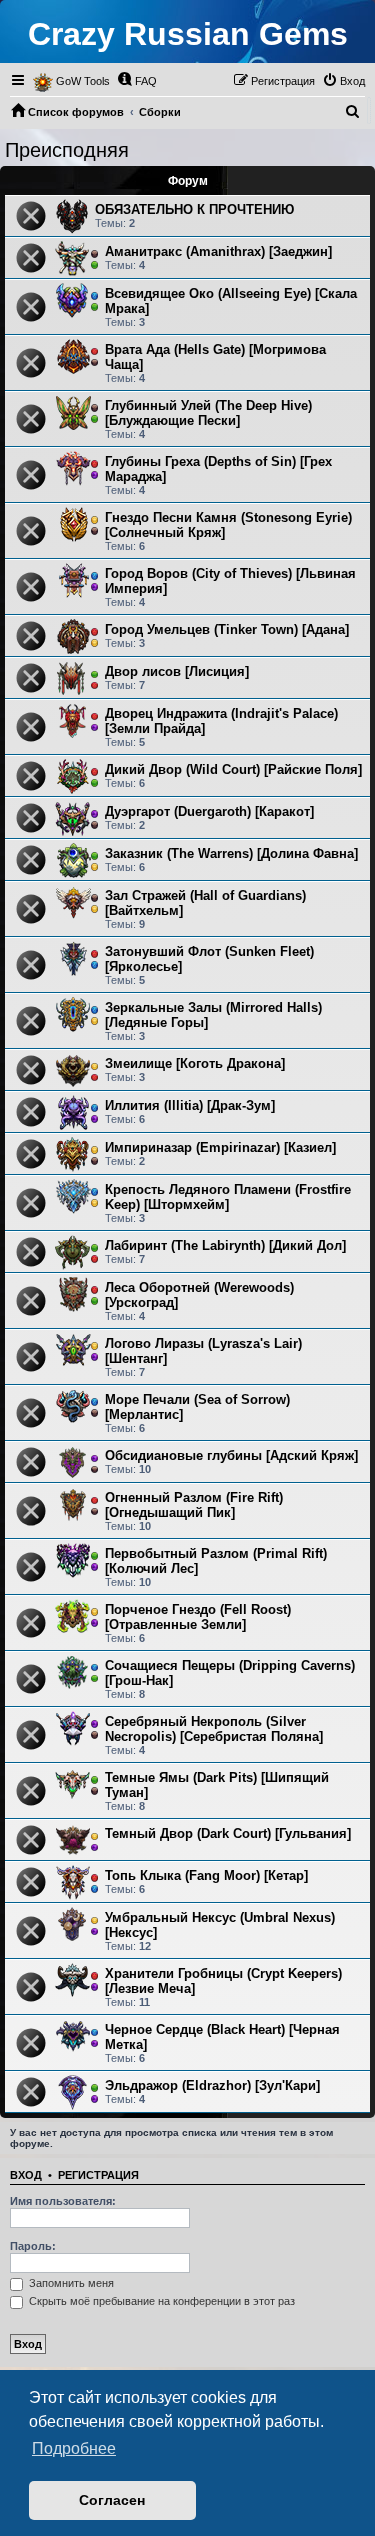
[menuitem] (137, 81)
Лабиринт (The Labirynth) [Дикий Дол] (225, 1245)
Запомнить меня (70, 2283)
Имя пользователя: (63, 2201)
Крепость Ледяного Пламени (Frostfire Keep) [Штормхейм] (228, 1197)
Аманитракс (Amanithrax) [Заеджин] (218, 251)
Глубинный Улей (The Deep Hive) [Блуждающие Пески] (208, 413)
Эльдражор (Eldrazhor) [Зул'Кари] (212, 2085)
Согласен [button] (112, 2500)
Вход (26, 2175)
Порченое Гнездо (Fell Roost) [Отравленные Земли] (198, 1617)
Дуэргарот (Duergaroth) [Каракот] (209, 811)
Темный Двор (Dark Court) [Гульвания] (228, 1833)
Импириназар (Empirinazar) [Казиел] (220, 1147)
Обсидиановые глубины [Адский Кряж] (231, 1455)
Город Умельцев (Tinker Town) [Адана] (227, 629)
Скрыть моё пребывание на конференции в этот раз (160, 2301)
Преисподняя (67, 150)
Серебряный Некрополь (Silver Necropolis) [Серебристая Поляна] (214, 1729)
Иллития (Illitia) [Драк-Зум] (190, 1105)
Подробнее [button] (74, 2448)
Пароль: (33, 2246)
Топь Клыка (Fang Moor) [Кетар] (206, 1875)
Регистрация (98, 2175)
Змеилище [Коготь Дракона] (195, 1063)
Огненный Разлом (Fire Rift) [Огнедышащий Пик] (194, 1505)
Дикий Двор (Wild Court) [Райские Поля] (233, 769)
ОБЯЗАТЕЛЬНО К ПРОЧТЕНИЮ (194, 209)
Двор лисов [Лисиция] (177, 671)
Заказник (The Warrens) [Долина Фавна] (231, 853)
